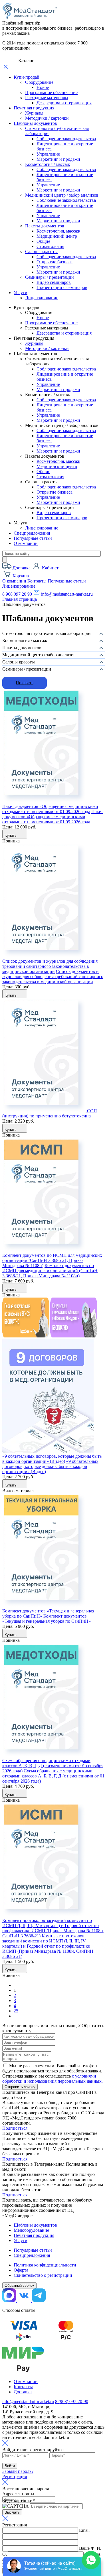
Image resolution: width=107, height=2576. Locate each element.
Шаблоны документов (35, 123)
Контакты (37, 581)
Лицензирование (42, 298)
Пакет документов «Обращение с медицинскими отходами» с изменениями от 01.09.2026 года (50, 809)
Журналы (34, 113)
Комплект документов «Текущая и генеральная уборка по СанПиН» (47, 1619)
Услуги (21, 293)
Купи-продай (27, 77)
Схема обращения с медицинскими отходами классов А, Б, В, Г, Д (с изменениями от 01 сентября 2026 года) (53, 1766)
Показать (25, 683)
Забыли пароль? (18, 2471)
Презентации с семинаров (62, 287)
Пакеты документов (45, 226)
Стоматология (50, 246)
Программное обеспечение (51, 92)
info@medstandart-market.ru (66, 594)
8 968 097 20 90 (17, 594)
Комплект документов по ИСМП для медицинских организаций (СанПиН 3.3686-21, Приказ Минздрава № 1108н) (52, 1260)
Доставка (23, 2392)
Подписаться (15, 2128)
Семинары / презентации (50, 277)
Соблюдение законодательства (66, 139)
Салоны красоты (41, 252)
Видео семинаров (54, 282)
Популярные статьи (33, 538)
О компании (26, 543)
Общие (43, 241)
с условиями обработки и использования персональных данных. (53, 2079)
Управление (48, 154)
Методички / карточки (47, 118)
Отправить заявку (20, 2087)
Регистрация (15, 2476)
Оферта (21, 2270)
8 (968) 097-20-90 (72, 2401)
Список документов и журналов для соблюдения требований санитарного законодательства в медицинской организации (50, 966)
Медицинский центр (57, 236)
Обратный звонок (19, 2285)
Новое (43, 87)
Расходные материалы (47, 98)
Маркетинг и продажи (58, 159)
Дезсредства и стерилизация (64, 103)
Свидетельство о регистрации (43, 2275)
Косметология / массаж (48, 164)
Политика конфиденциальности (45, 2265)
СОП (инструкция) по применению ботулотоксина (50, 1113)
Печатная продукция (34, 108)
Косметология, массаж (58, 231)
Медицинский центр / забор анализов (62, 195)
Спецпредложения (32, 533)
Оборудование (39, 82)
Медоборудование (31, 2230)
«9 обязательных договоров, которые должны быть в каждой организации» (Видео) (52, 1459)
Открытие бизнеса (54, 262)
